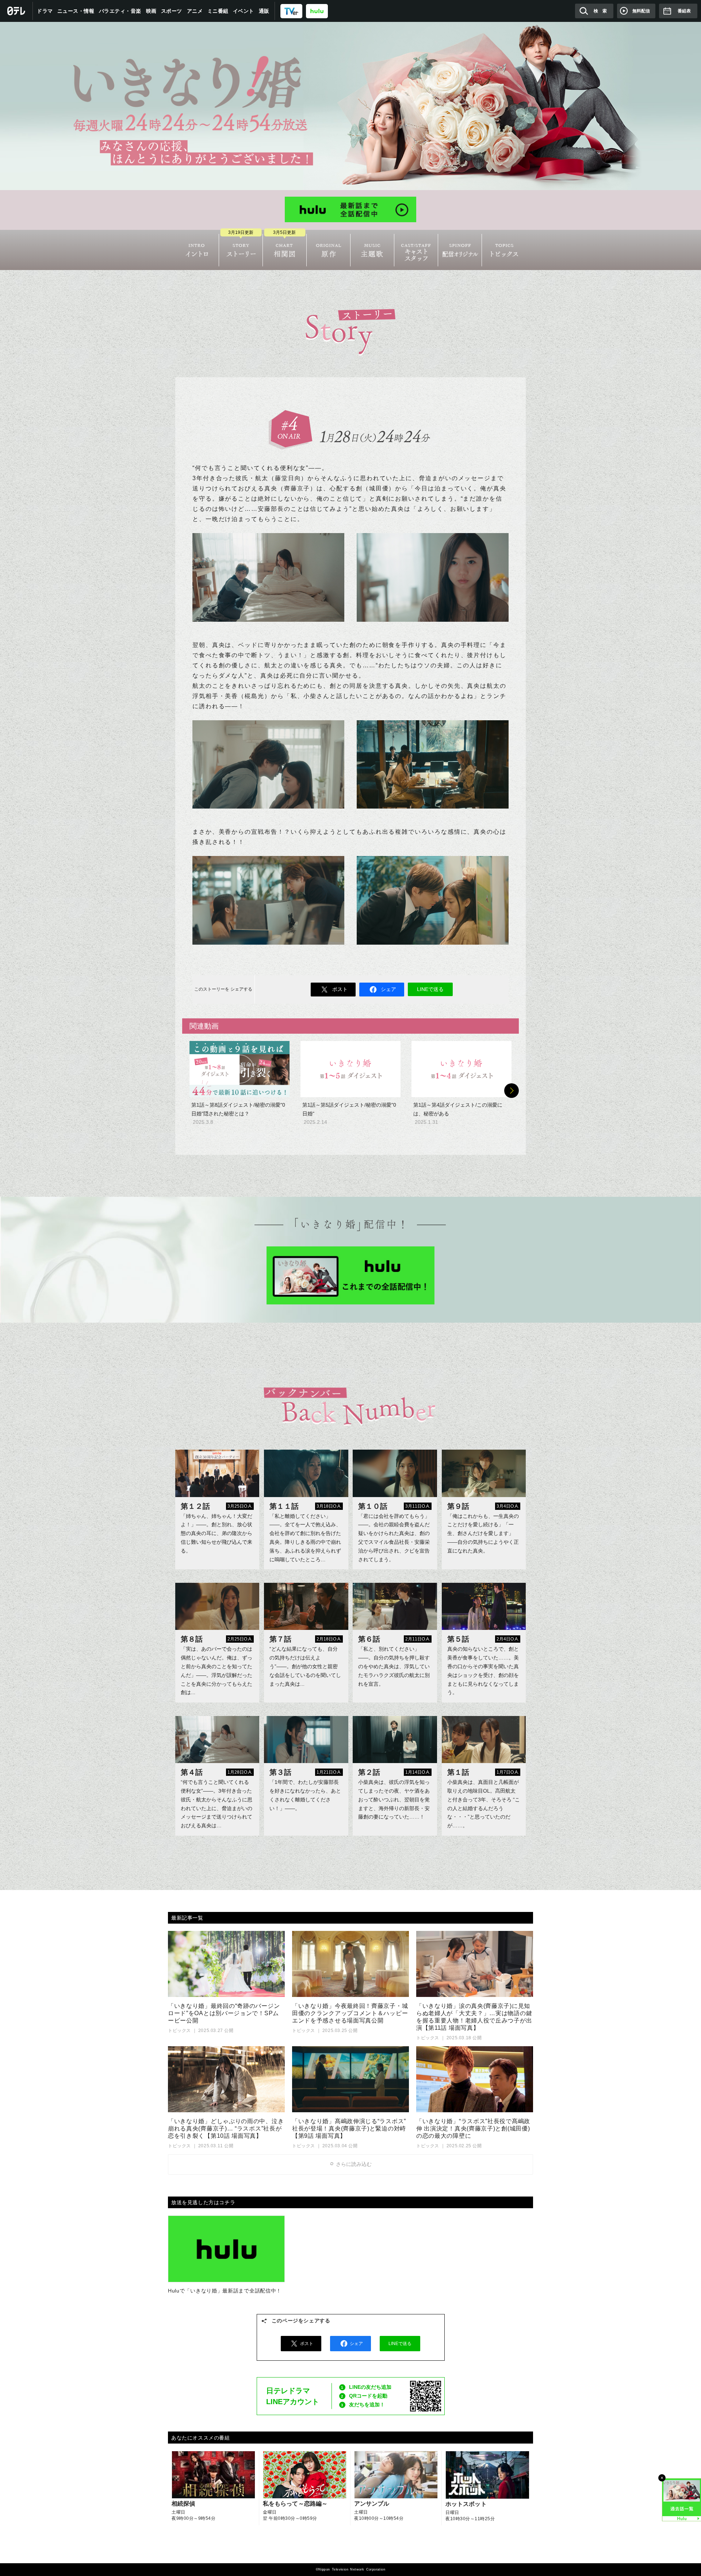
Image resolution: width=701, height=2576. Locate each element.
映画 (151, 11)
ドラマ (45, 11)
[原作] (328, 250)
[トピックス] (504, 250)
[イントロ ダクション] (197, 250)
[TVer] (291, 11)
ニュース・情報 (76, 11)
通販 (264, 11)
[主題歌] (372, 250)
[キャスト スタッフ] (416, 250)
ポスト (340, 989)
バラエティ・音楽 (120, 11)
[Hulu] (350, 209)
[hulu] (317, 11)
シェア (388, 989)
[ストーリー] (241, 250)
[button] (512, 1091)
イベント (244, 11)
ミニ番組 (218, 11)
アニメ (195, 11)
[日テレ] (16, 11)
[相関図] (285, 250)
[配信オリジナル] (460, 250)
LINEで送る (430, 989)
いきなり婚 (350, 106)
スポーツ (172, 11)
